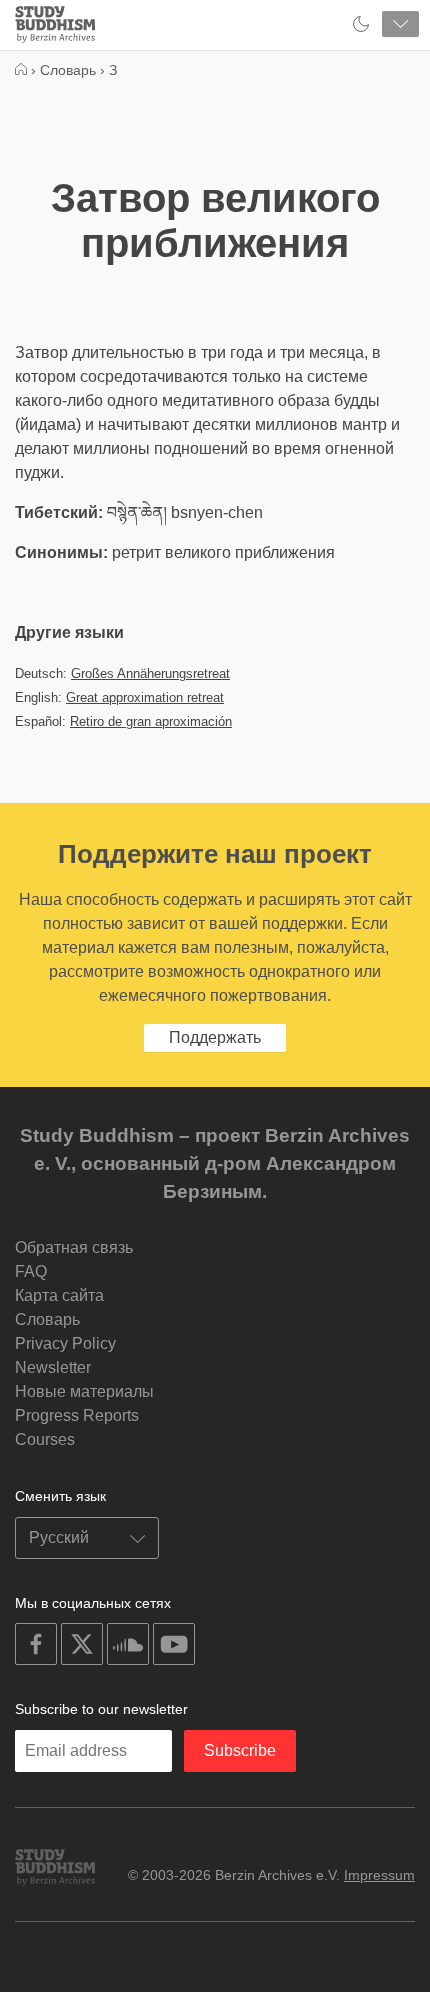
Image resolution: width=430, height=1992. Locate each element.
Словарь (47, 1319)
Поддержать (215, 1037)
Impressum (379, 1875)
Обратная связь (74, 1247)
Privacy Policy (65, 1343)
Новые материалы (84, 1391)
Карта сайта (59, 1295)
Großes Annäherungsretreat (150, 673)
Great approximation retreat (145, 697)
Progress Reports (77, 1415)
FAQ (31, 1271)
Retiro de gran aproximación (151, 721)
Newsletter (53, 1367)
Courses (45, 1439)
